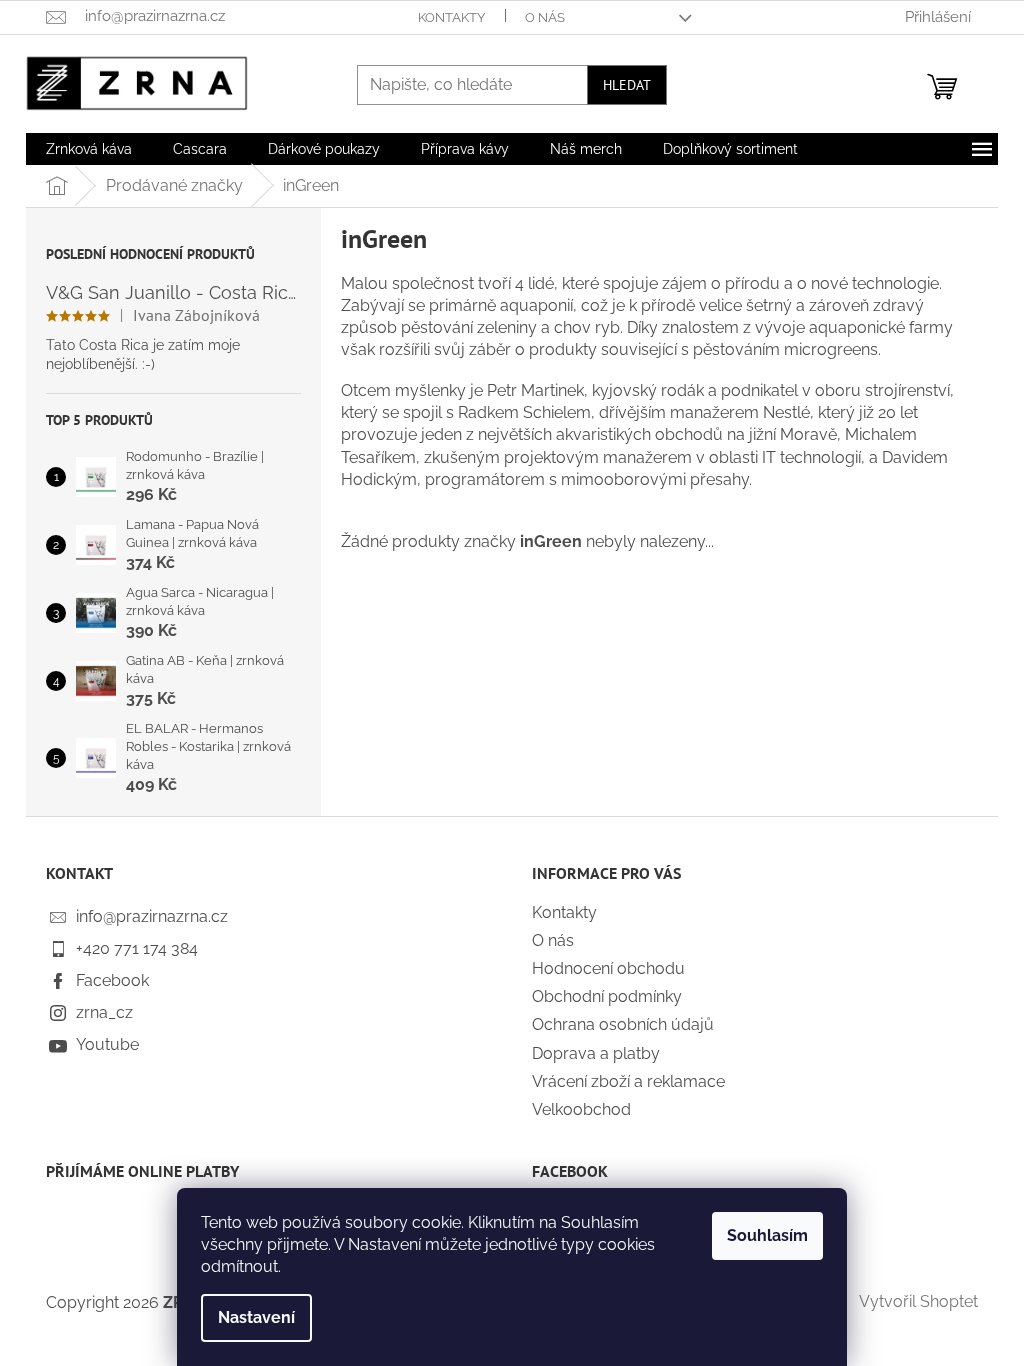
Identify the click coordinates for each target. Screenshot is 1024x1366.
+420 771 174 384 (137, 948)
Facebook (112, 980)
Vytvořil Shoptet (918, 1301)
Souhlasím (767, 1235)
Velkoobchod (581, 1109)
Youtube (107, 1044)
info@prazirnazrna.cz (152, 916)
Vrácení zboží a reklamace (628, 1081)
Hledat (627, 85)
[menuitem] (89, 149)
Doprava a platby (596, 1053)
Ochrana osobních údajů (623, 1024)
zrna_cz (104, 1012)
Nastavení (256, 1317)
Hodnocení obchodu (608, 968)
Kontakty (451, 17)
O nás (545, 17)
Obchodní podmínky (607, 996)
